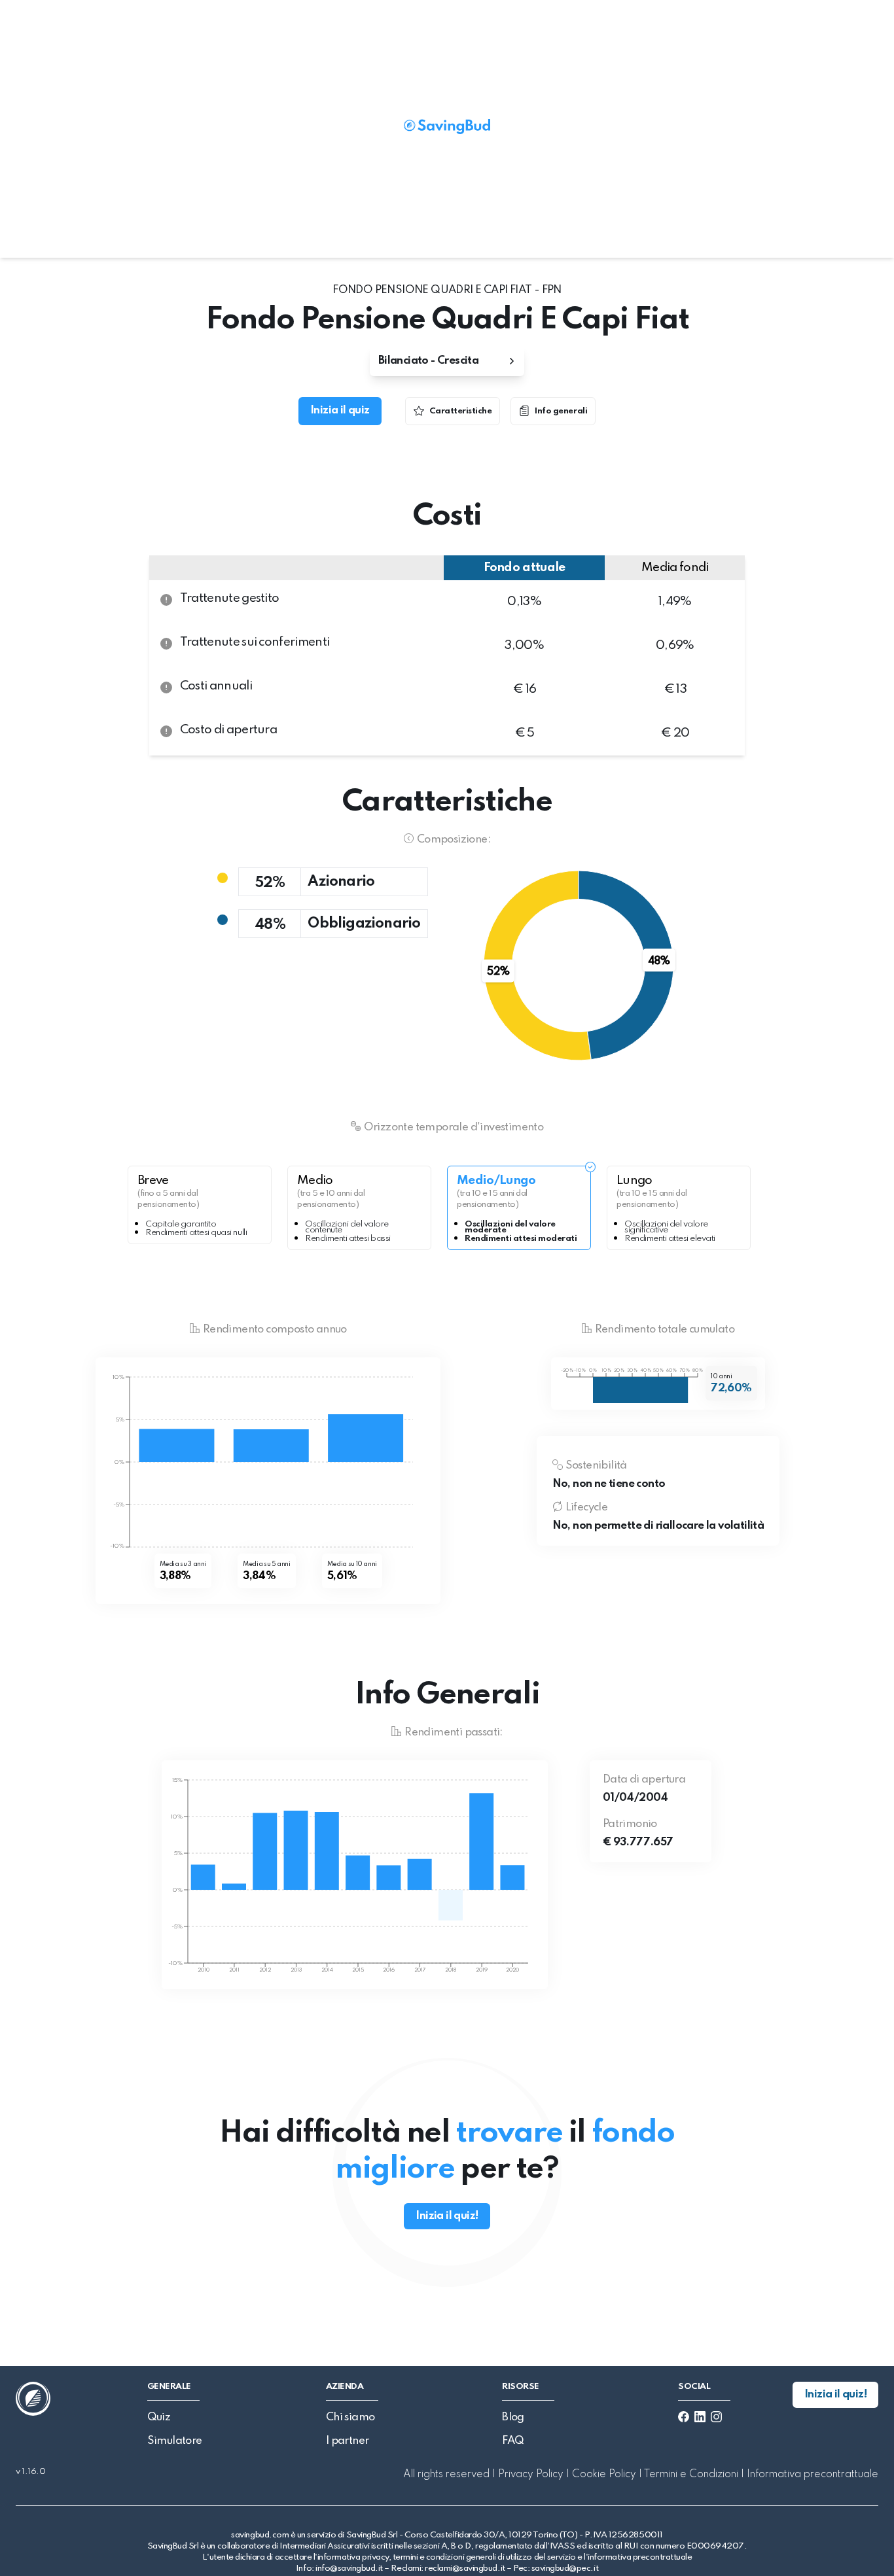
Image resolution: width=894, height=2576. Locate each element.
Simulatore (175, 2441)
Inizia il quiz (340, 410)
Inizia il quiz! (447, 2216)
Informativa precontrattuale (811, 2475)
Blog (513, 2417)
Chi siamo (350, 2417)
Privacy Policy (531, 2475)
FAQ (513, 2441)
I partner (348, 2441)
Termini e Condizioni (691, 2475)
